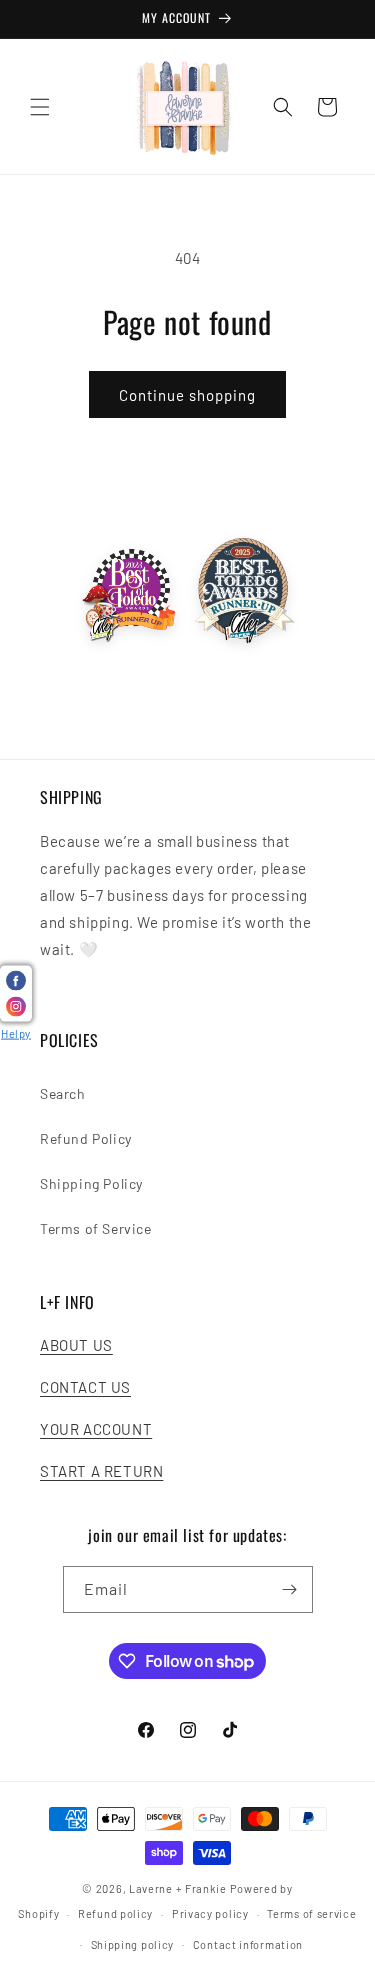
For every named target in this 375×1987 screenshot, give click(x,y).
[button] (40, 107)
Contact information (248, 1944)
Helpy (16, 1033)
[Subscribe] (290, 1589)
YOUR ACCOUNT (96, 1429)
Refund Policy (86, 1138)
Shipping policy (133, 1944)
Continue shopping (187, 395)
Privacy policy (210, 1913)
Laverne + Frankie (178, 1888)
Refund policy (115, 1913)
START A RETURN (101, 1471)
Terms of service (311, 1913)
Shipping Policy (91, 1183)
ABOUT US (76, 1345)
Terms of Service (96, 1228)
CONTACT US (85, 1387)
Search (63, 1093)
